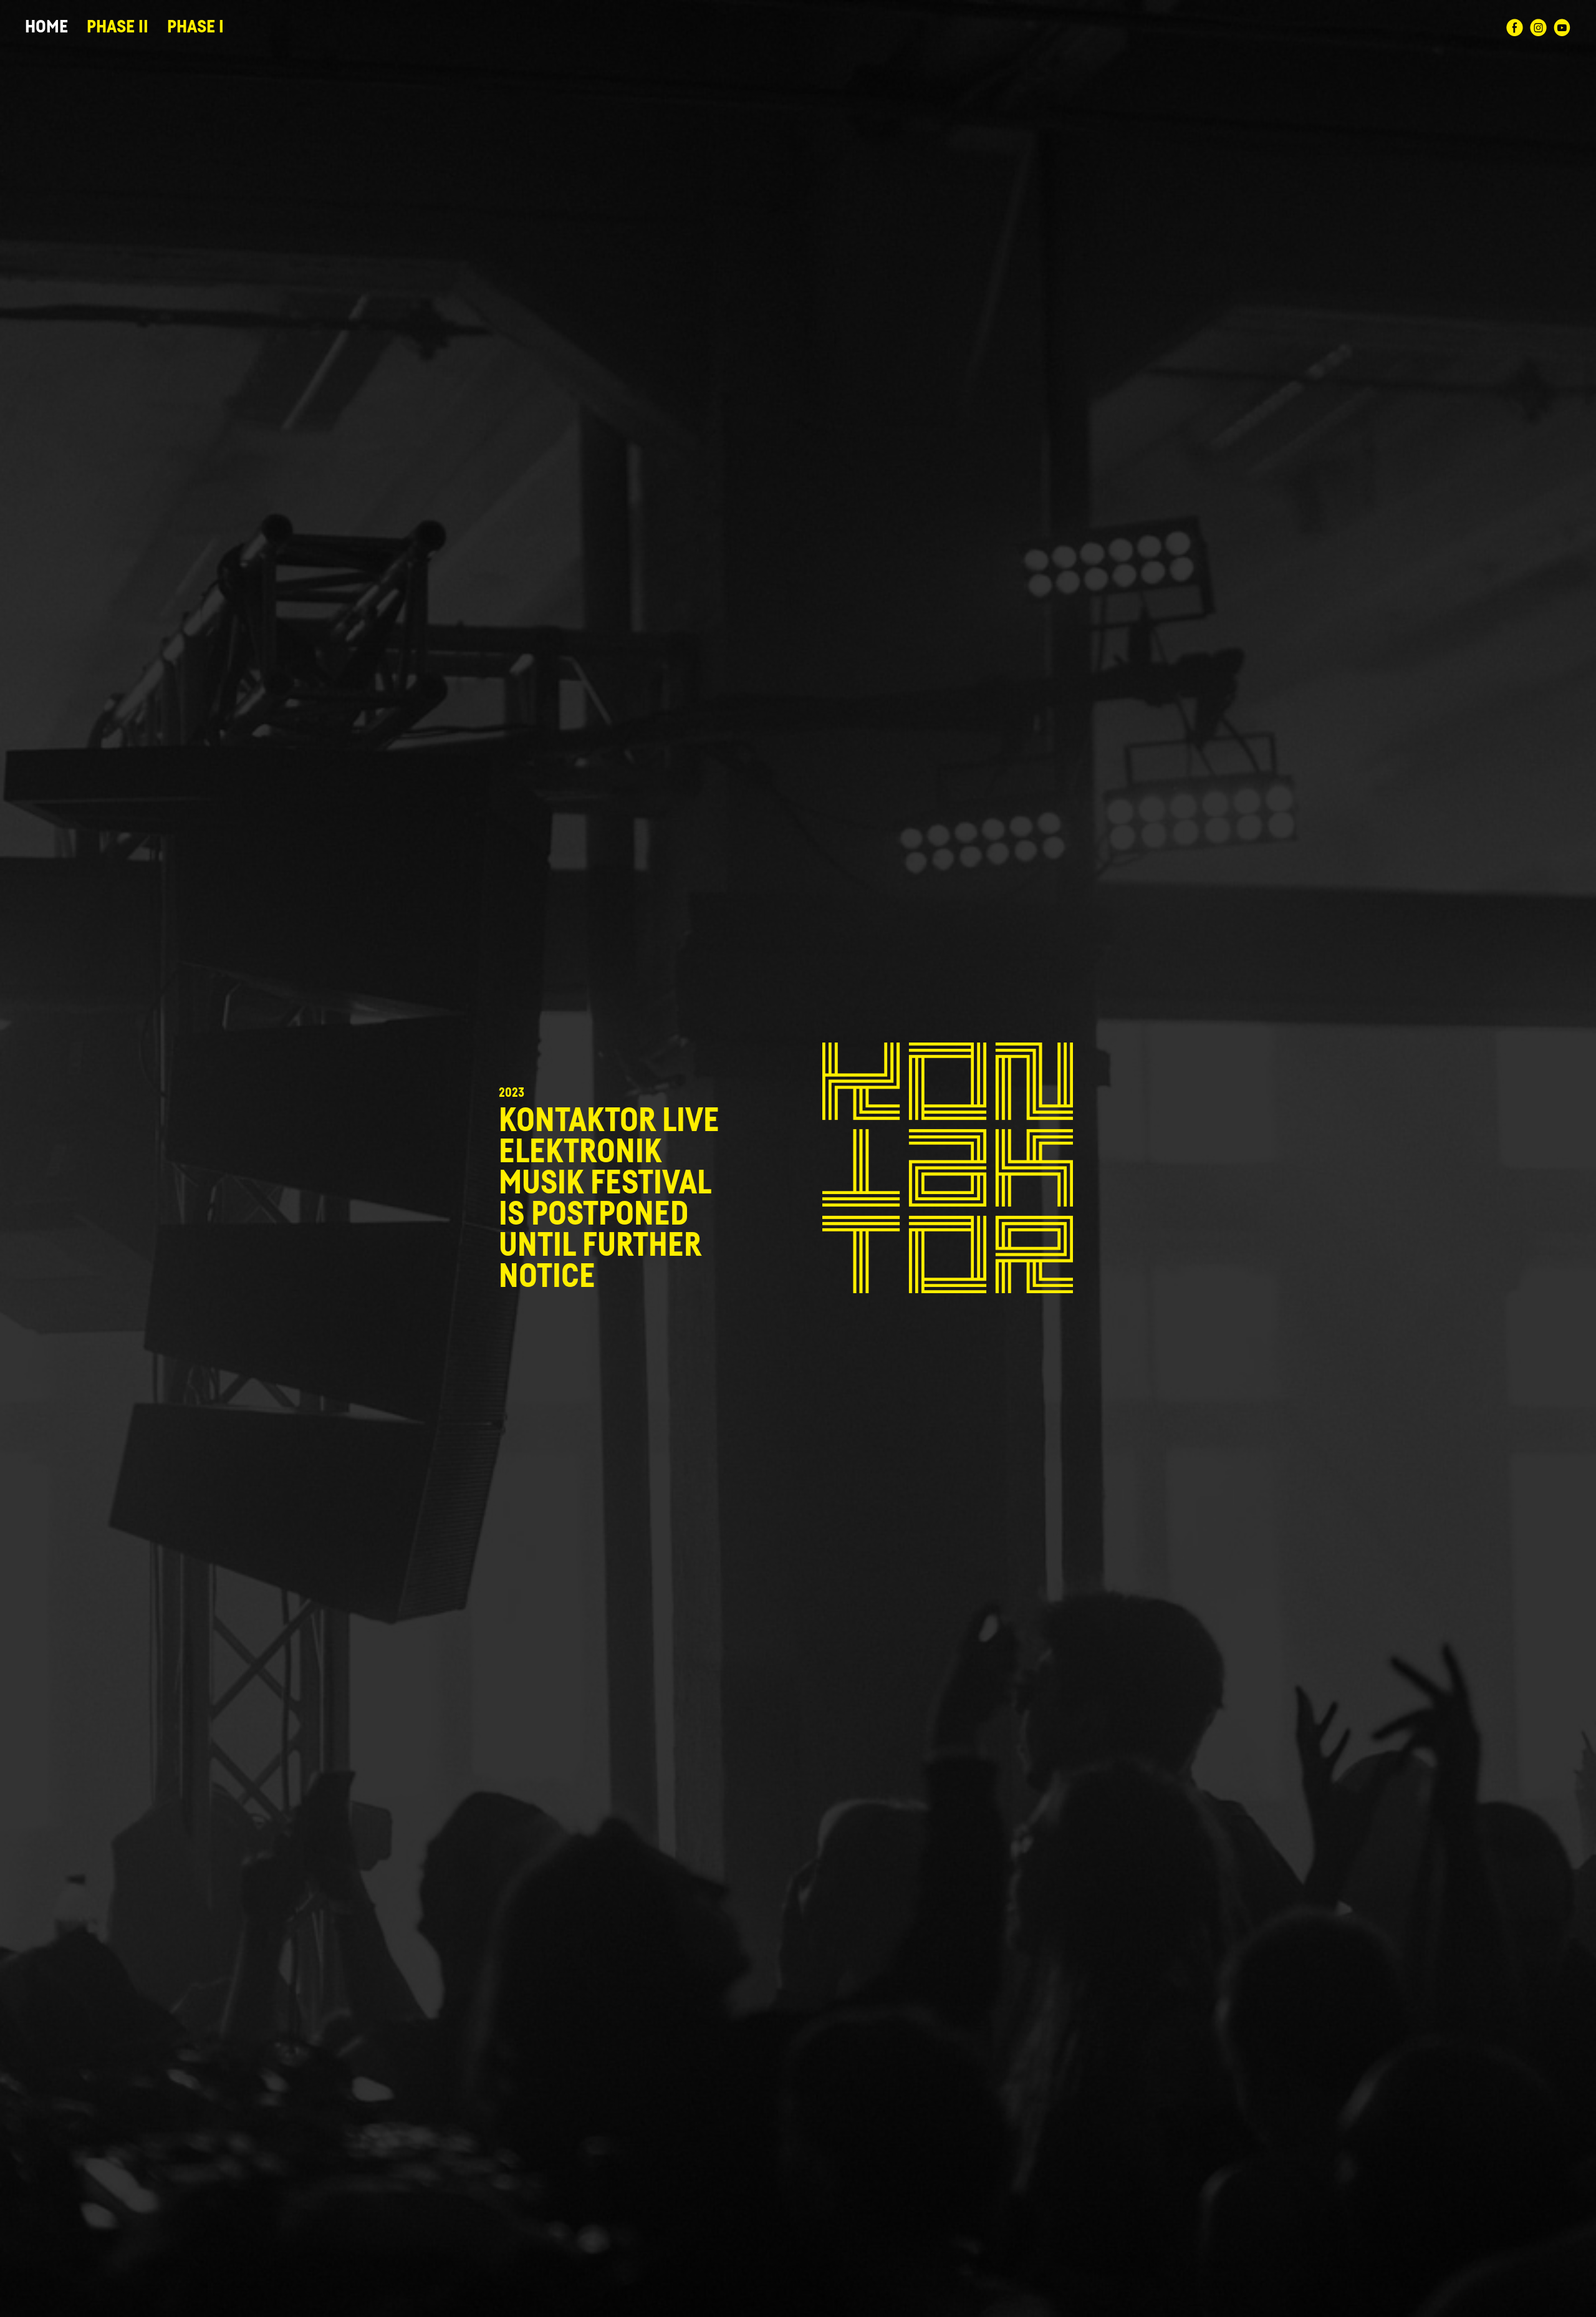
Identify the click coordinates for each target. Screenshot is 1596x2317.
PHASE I (195, 27)
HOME (46, 27)
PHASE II (118, 27)
